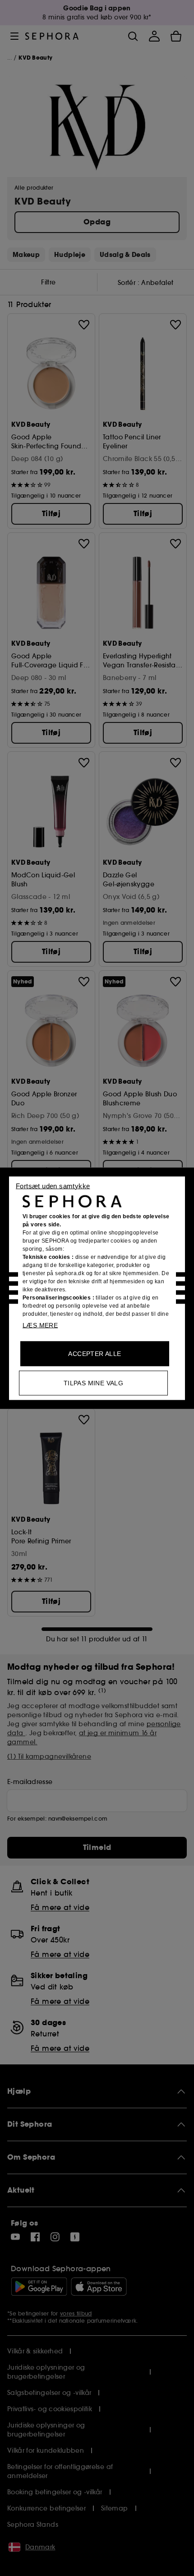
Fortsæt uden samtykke (53, 1186)
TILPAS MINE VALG (93, 1383)
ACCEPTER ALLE (95, 1353)
